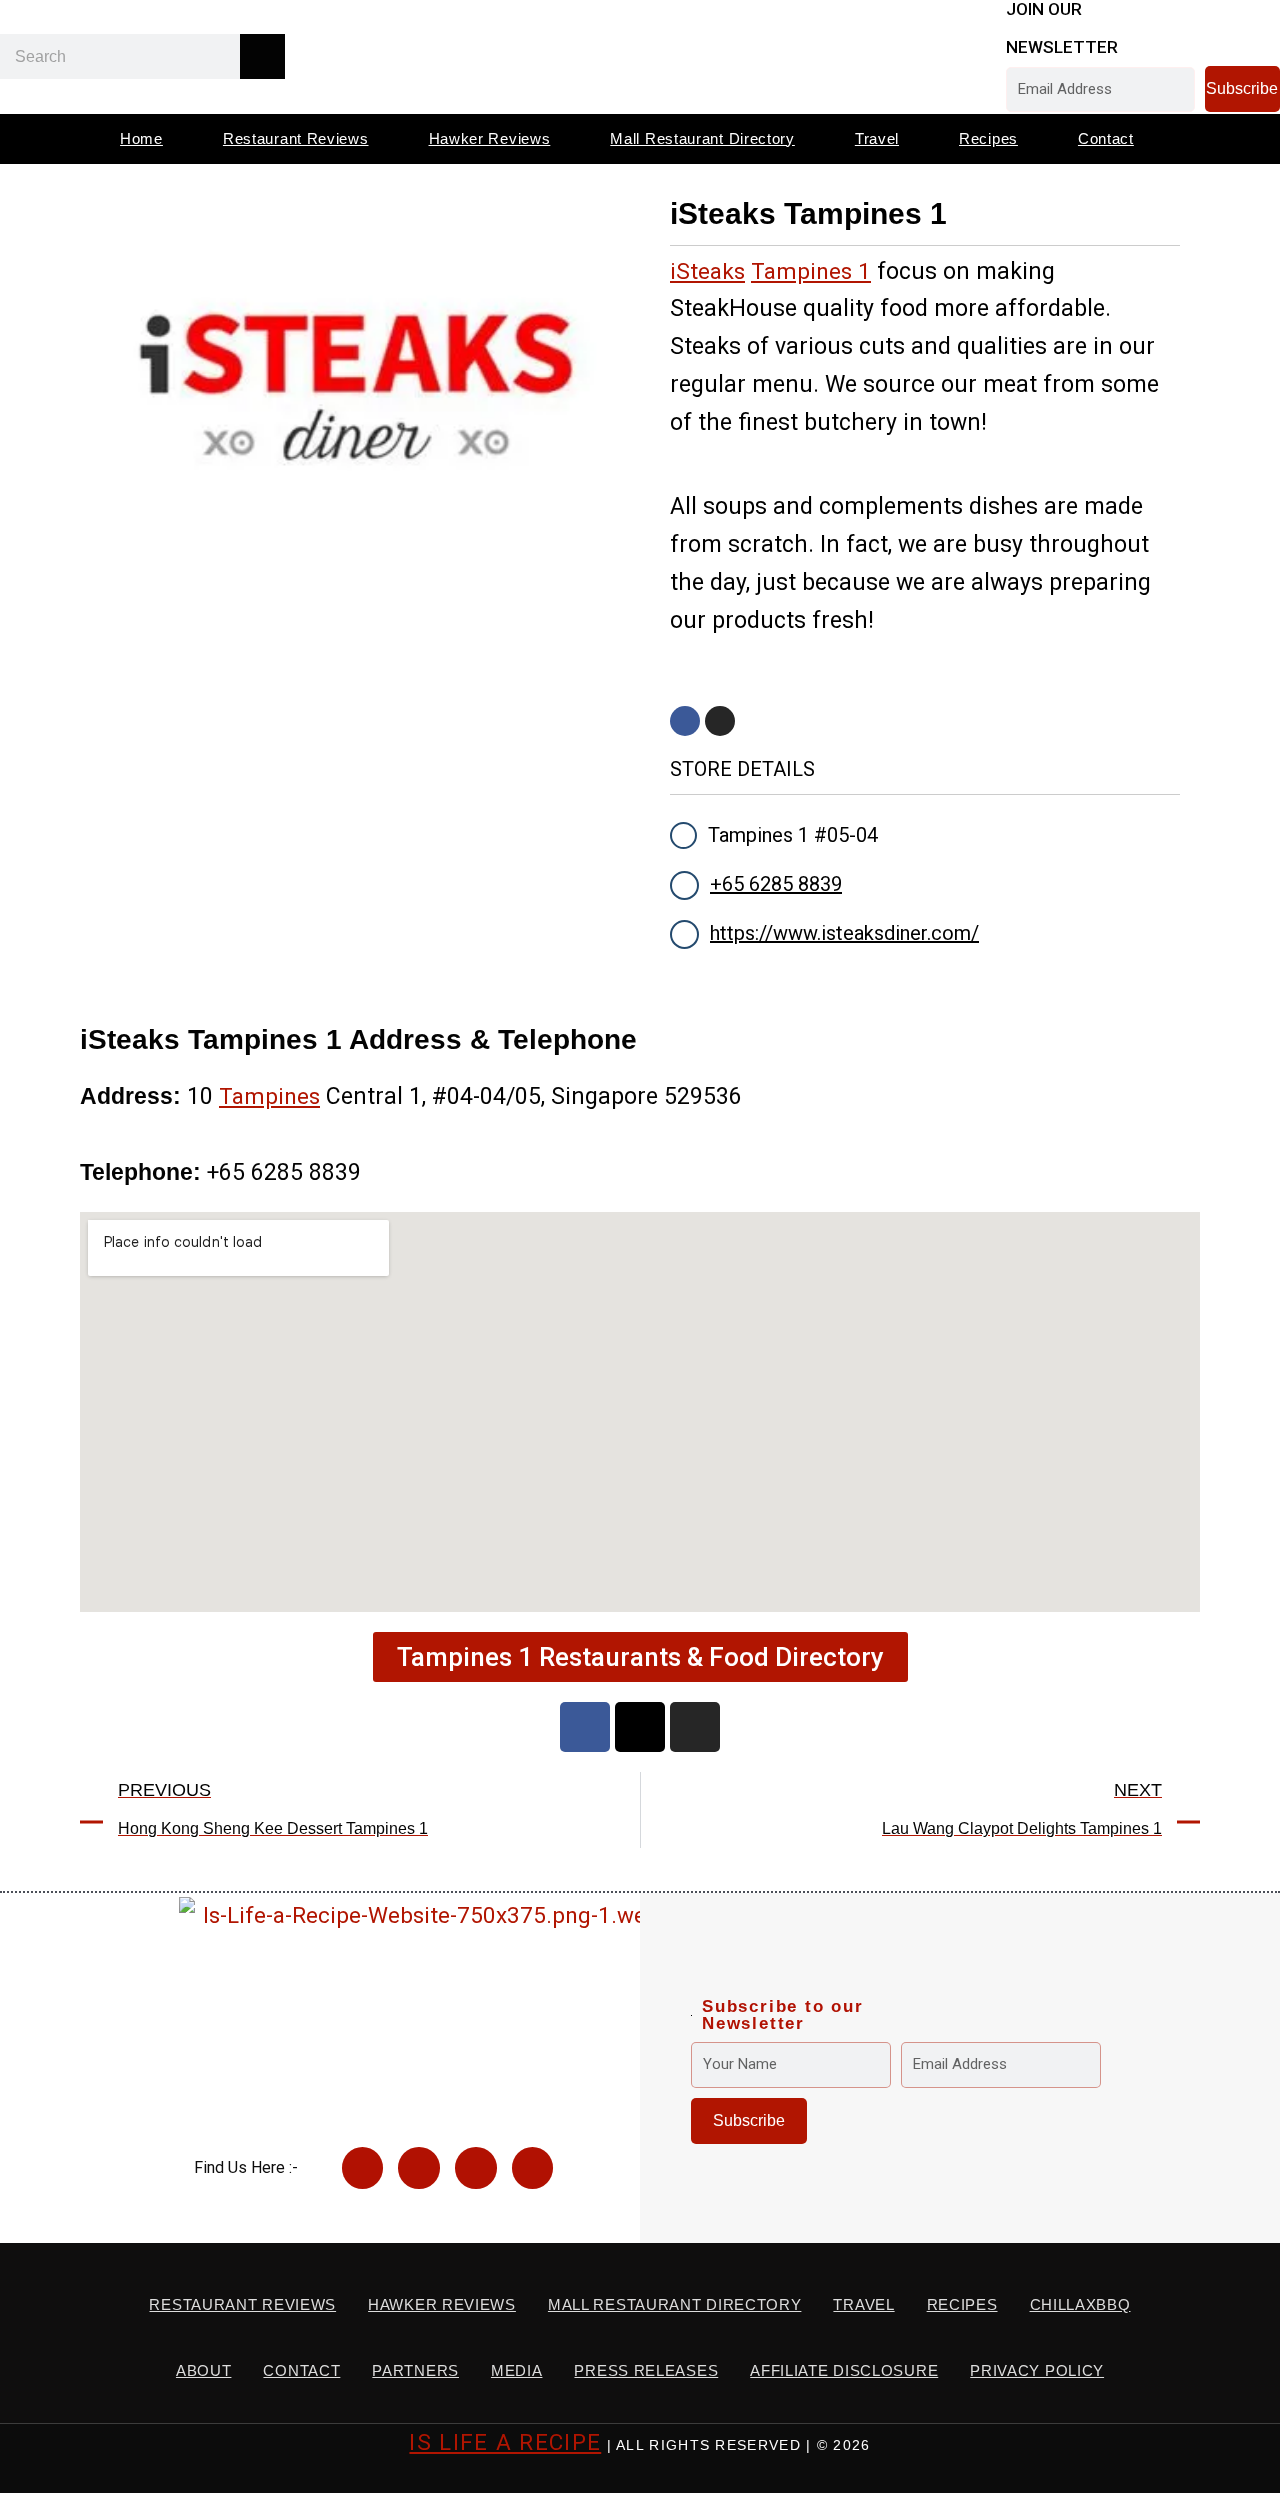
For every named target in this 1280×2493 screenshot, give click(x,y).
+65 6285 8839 (776, 884)
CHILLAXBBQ (1080, 2304)
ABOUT (204, 2370)
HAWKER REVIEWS (442, 2304)
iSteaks (707, 271)
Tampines (269, 1096)
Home (141, 138)
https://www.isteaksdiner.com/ (844, 933)
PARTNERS (415, 2370)
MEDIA (517, 2370)
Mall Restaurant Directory (702, 138)
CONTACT (301, 2370)
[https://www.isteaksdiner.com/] (684, 934)
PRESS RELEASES (646, 2370)
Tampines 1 (811, 271)
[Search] (262, 56)
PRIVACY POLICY (1037, 2370)
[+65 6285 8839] (684, 885)
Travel (877, 138)
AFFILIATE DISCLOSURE (844, 2370)
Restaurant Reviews (296, 138)
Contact (1106, 138)
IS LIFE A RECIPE (505, 2442)
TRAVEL (863, 2304)
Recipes (988, 138)
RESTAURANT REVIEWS (242, 2304)
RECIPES (962, 2304)
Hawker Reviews (490, 138)
